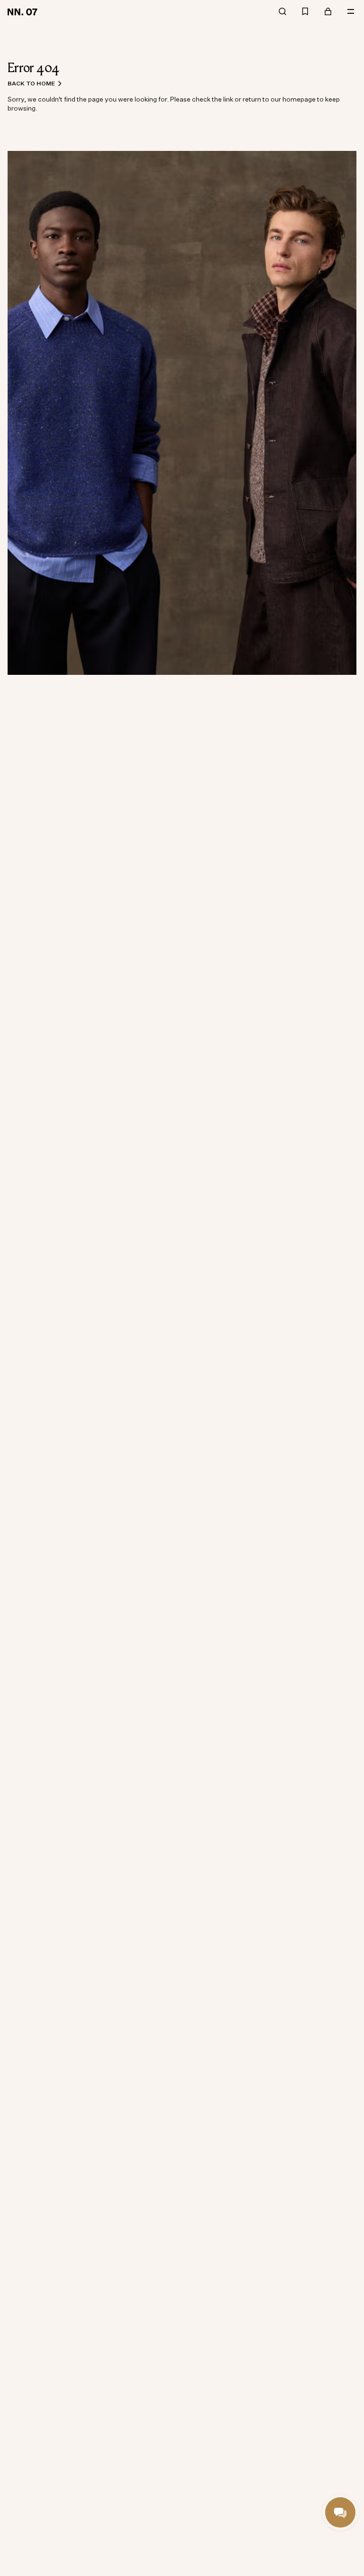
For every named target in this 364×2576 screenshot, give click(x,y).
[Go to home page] (24, 11)
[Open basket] (328, 12)
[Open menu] (351, 12)
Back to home (31, 83)
